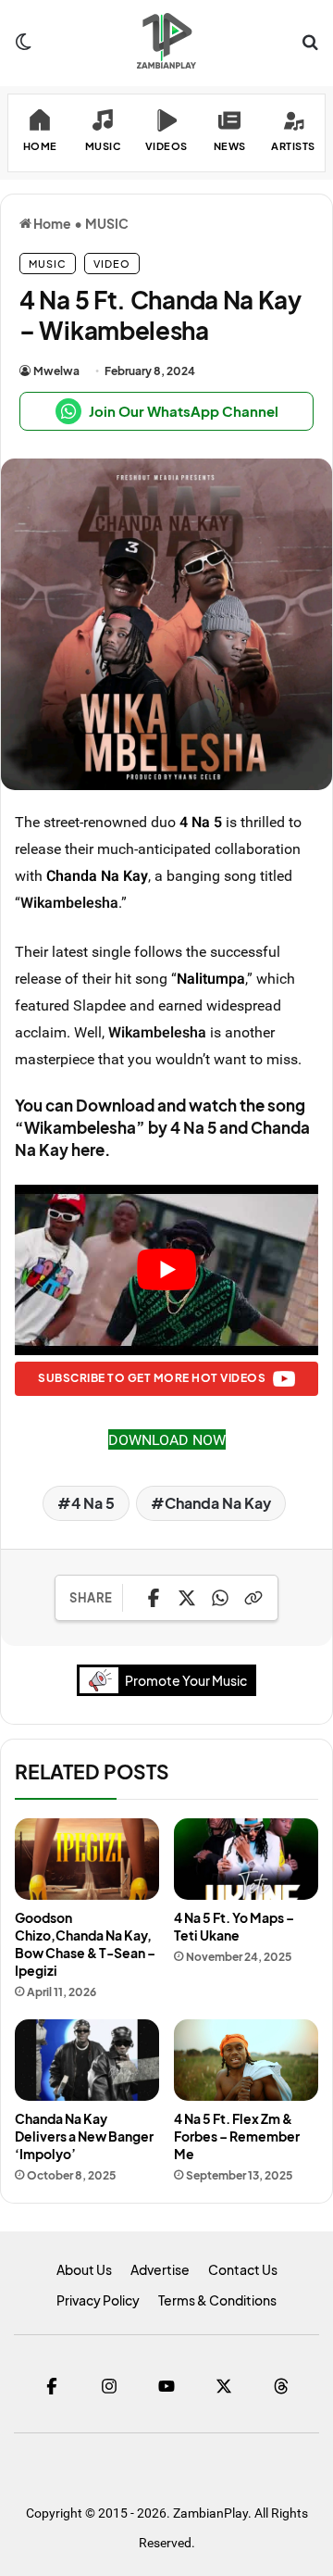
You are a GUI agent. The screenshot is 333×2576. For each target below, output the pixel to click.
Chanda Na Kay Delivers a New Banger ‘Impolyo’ (84, 2136)
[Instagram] (109, 2386)
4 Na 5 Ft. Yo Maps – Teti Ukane (234, 1926)
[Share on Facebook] (154, 1598)
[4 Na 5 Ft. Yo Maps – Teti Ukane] (246, 1859)
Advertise (160, 2269)
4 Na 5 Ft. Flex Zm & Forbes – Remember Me (237, 2136)
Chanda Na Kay (97, 875)
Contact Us (243, 2269)
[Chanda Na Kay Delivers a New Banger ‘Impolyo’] (87, 2060)
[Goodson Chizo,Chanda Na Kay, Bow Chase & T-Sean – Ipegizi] (87, 1859)
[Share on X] (187, 1598)
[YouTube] (166, 2386)
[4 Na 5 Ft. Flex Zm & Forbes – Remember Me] (246, 2060)
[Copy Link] (253, 1598)
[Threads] (281, 2386)
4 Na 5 (201, 822)
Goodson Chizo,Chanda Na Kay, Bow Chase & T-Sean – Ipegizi (85, 1944)
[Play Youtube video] (166, 1270)
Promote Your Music (186, 1680)
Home (51, 223)
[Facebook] (52, 2386)
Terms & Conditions (217, 2300)
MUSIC (107, 223)
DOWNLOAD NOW (167, 1439)
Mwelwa (56, 371)
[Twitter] (224, 2386)
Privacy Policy (98, 2300)
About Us (84, 2269)
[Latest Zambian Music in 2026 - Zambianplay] (166, 41)
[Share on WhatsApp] (220, 1598)
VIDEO (112, 264)
